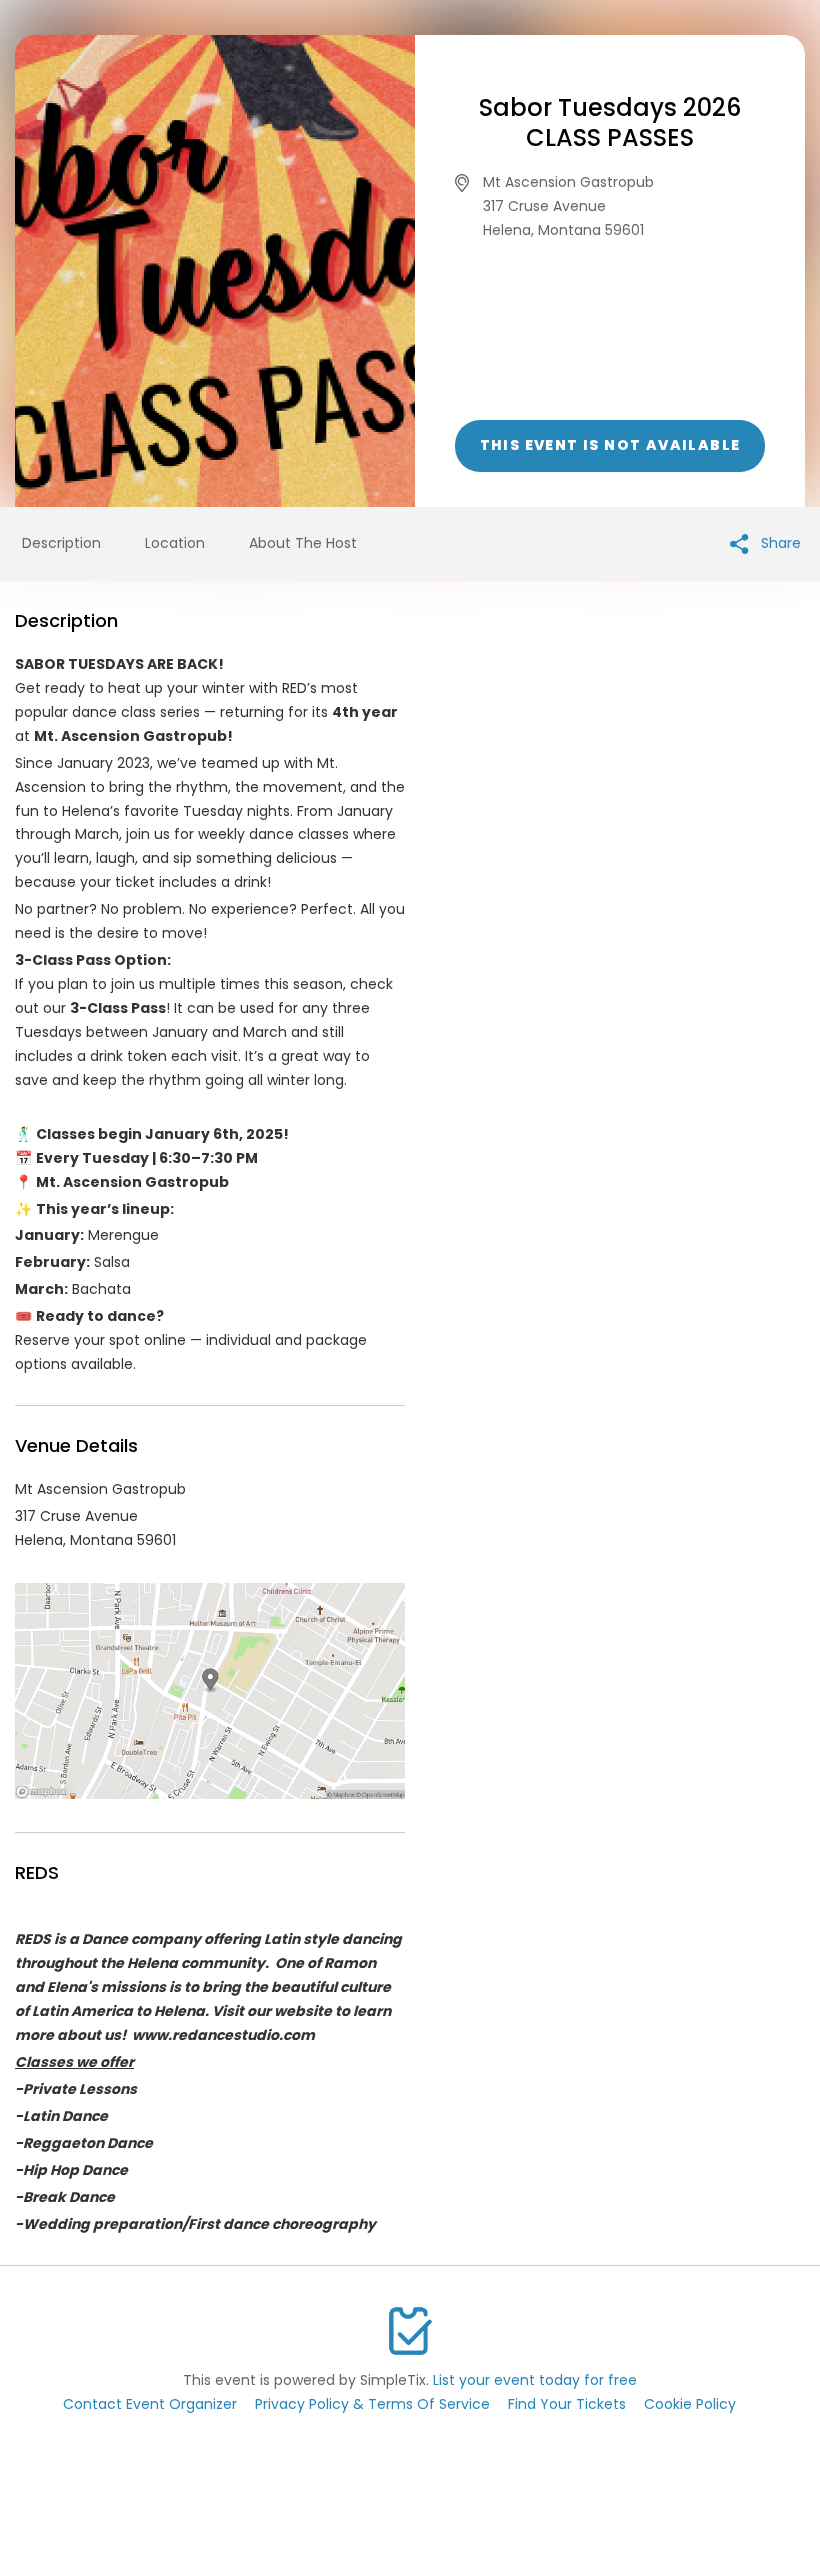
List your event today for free (535, 2380)
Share (779, 543)
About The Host (303, 543)
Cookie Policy (690, 2404)
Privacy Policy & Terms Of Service (372, 2404)
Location (175, 543)
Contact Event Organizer (150, 2404)
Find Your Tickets (567, 2404)
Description (61, 543)
